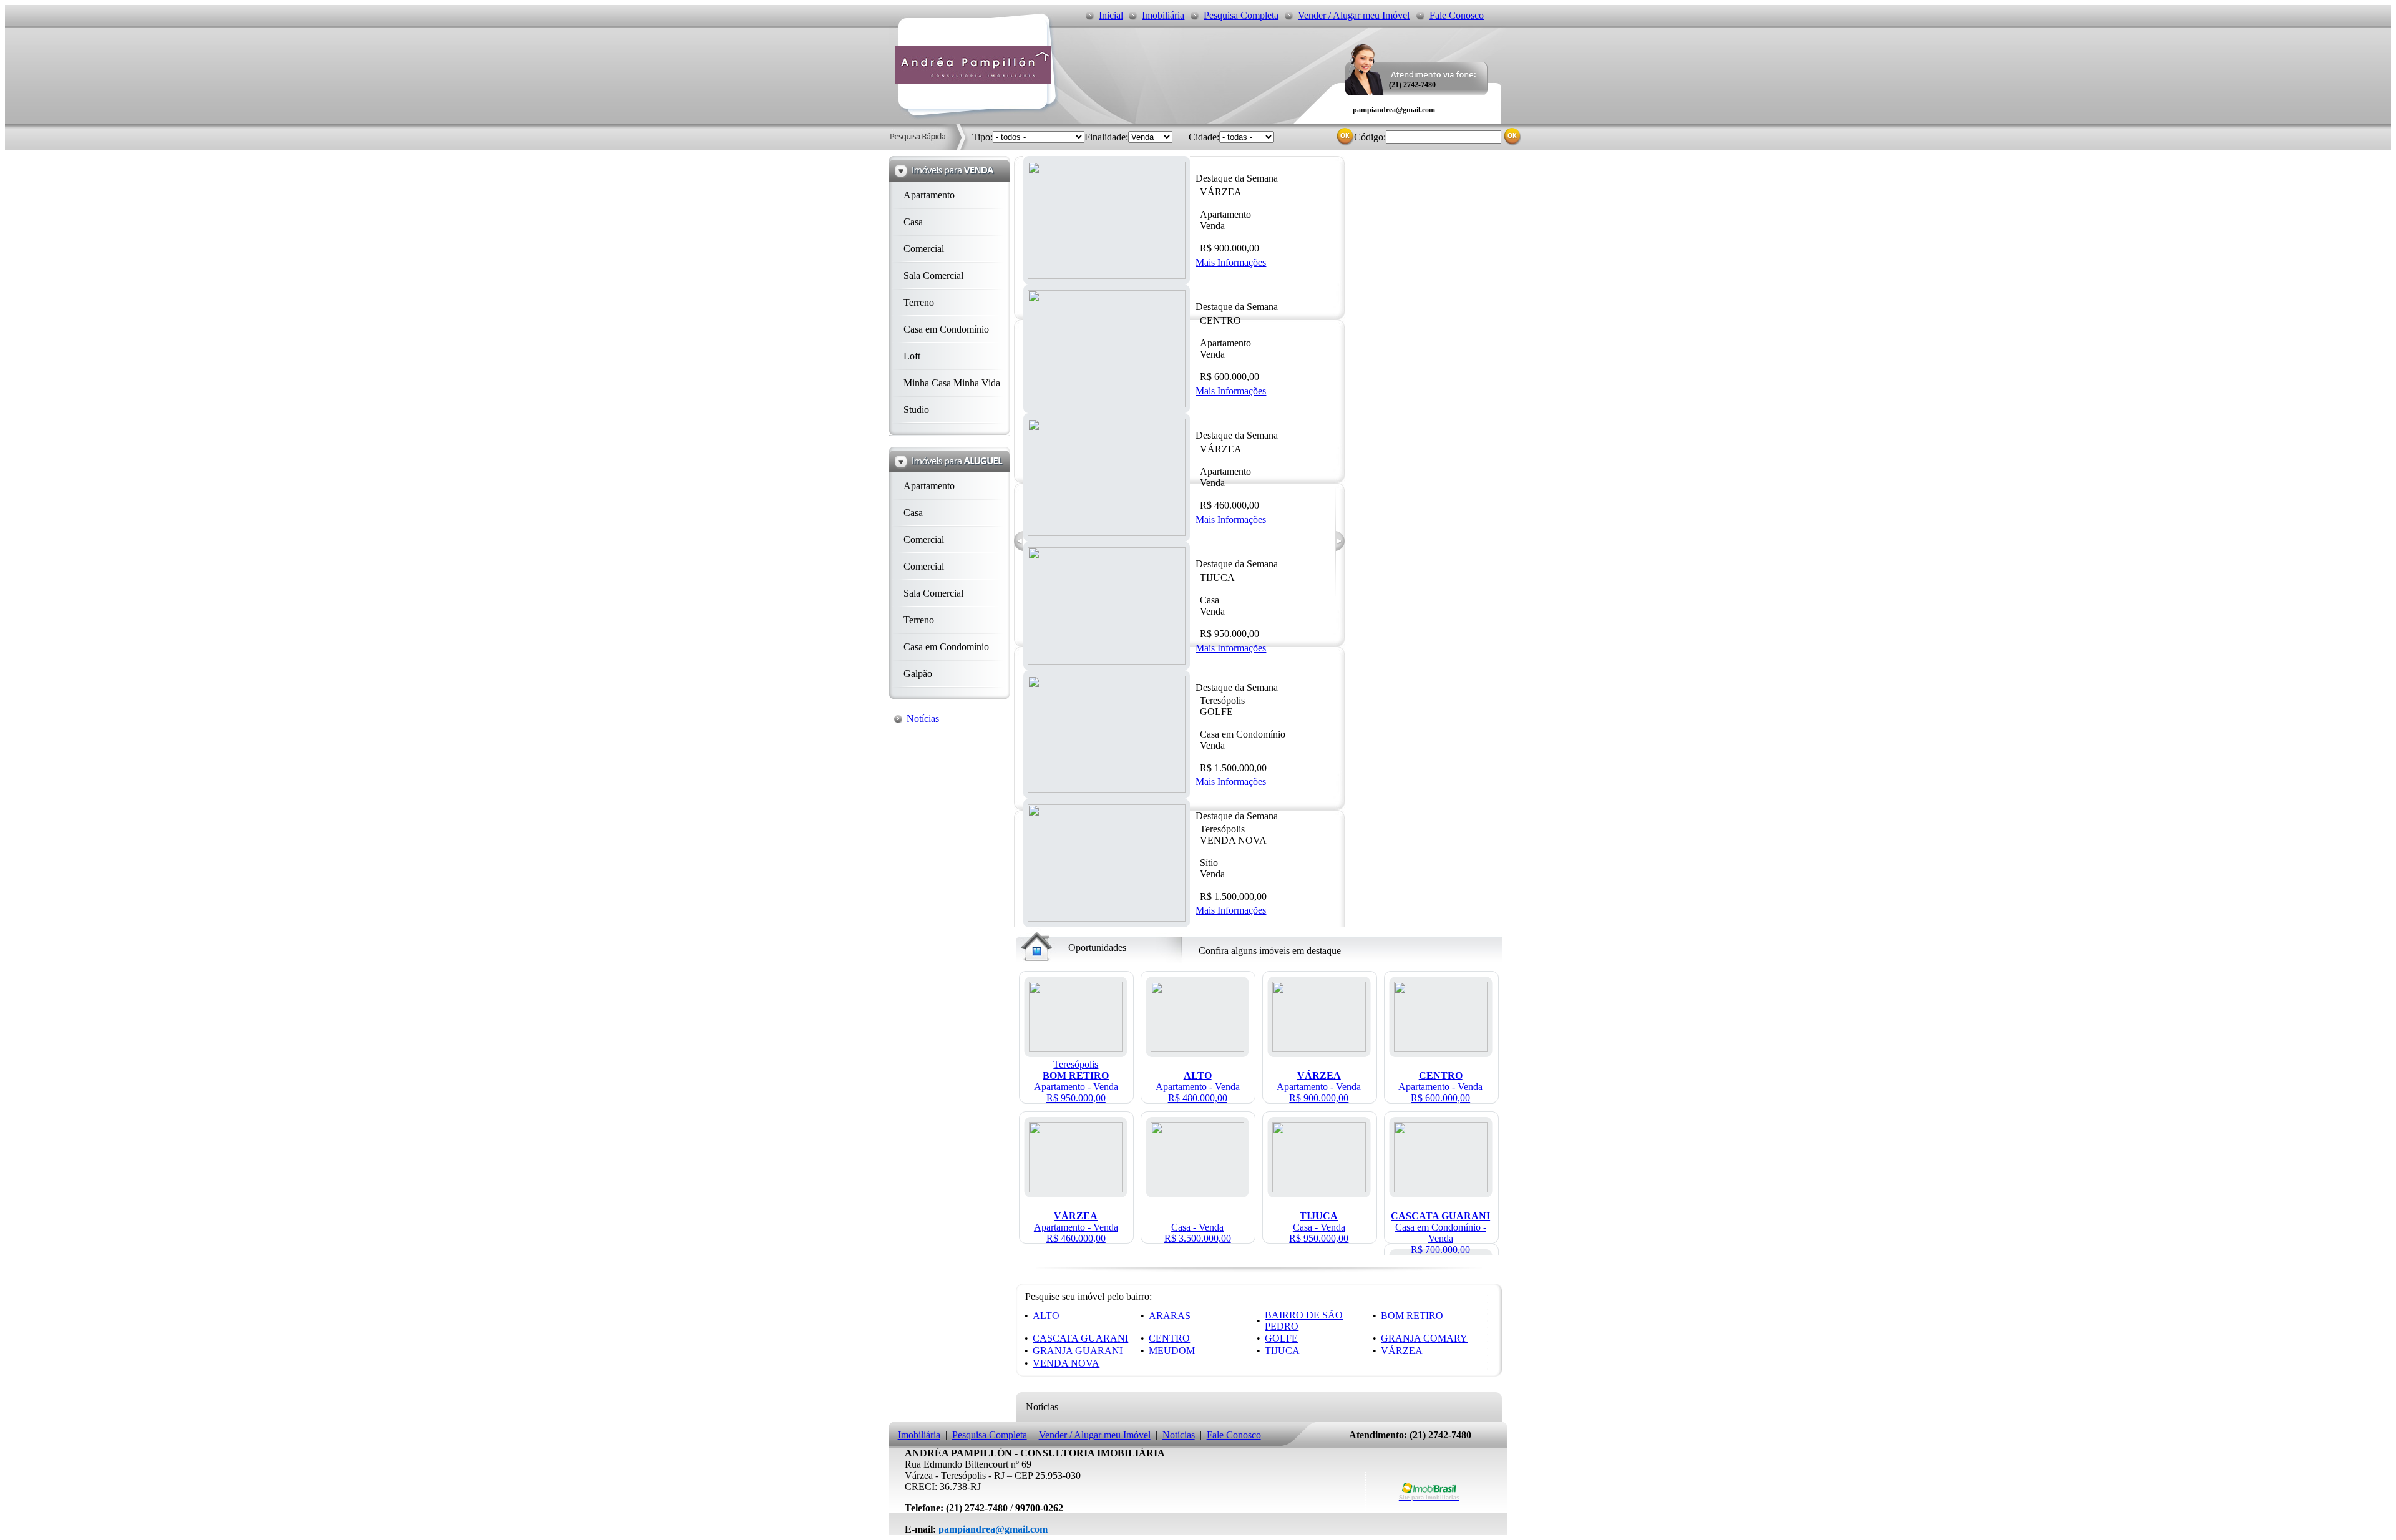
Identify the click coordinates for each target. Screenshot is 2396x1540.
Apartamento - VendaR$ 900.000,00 (1319, 1087)
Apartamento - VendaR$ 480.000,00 (1198, 1087)
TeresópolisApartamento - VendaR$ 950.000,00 (1076, 1081)
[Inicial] (973, 80)
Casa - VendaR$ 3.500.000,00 (1198, 1233)
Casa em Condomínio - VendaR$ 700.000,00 (1440, 1233)
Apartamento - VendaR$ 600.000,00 (1440, 1087)
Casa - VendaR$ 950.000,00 (1319, 1227)
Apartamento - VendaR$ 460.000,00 (1076, 1227)
